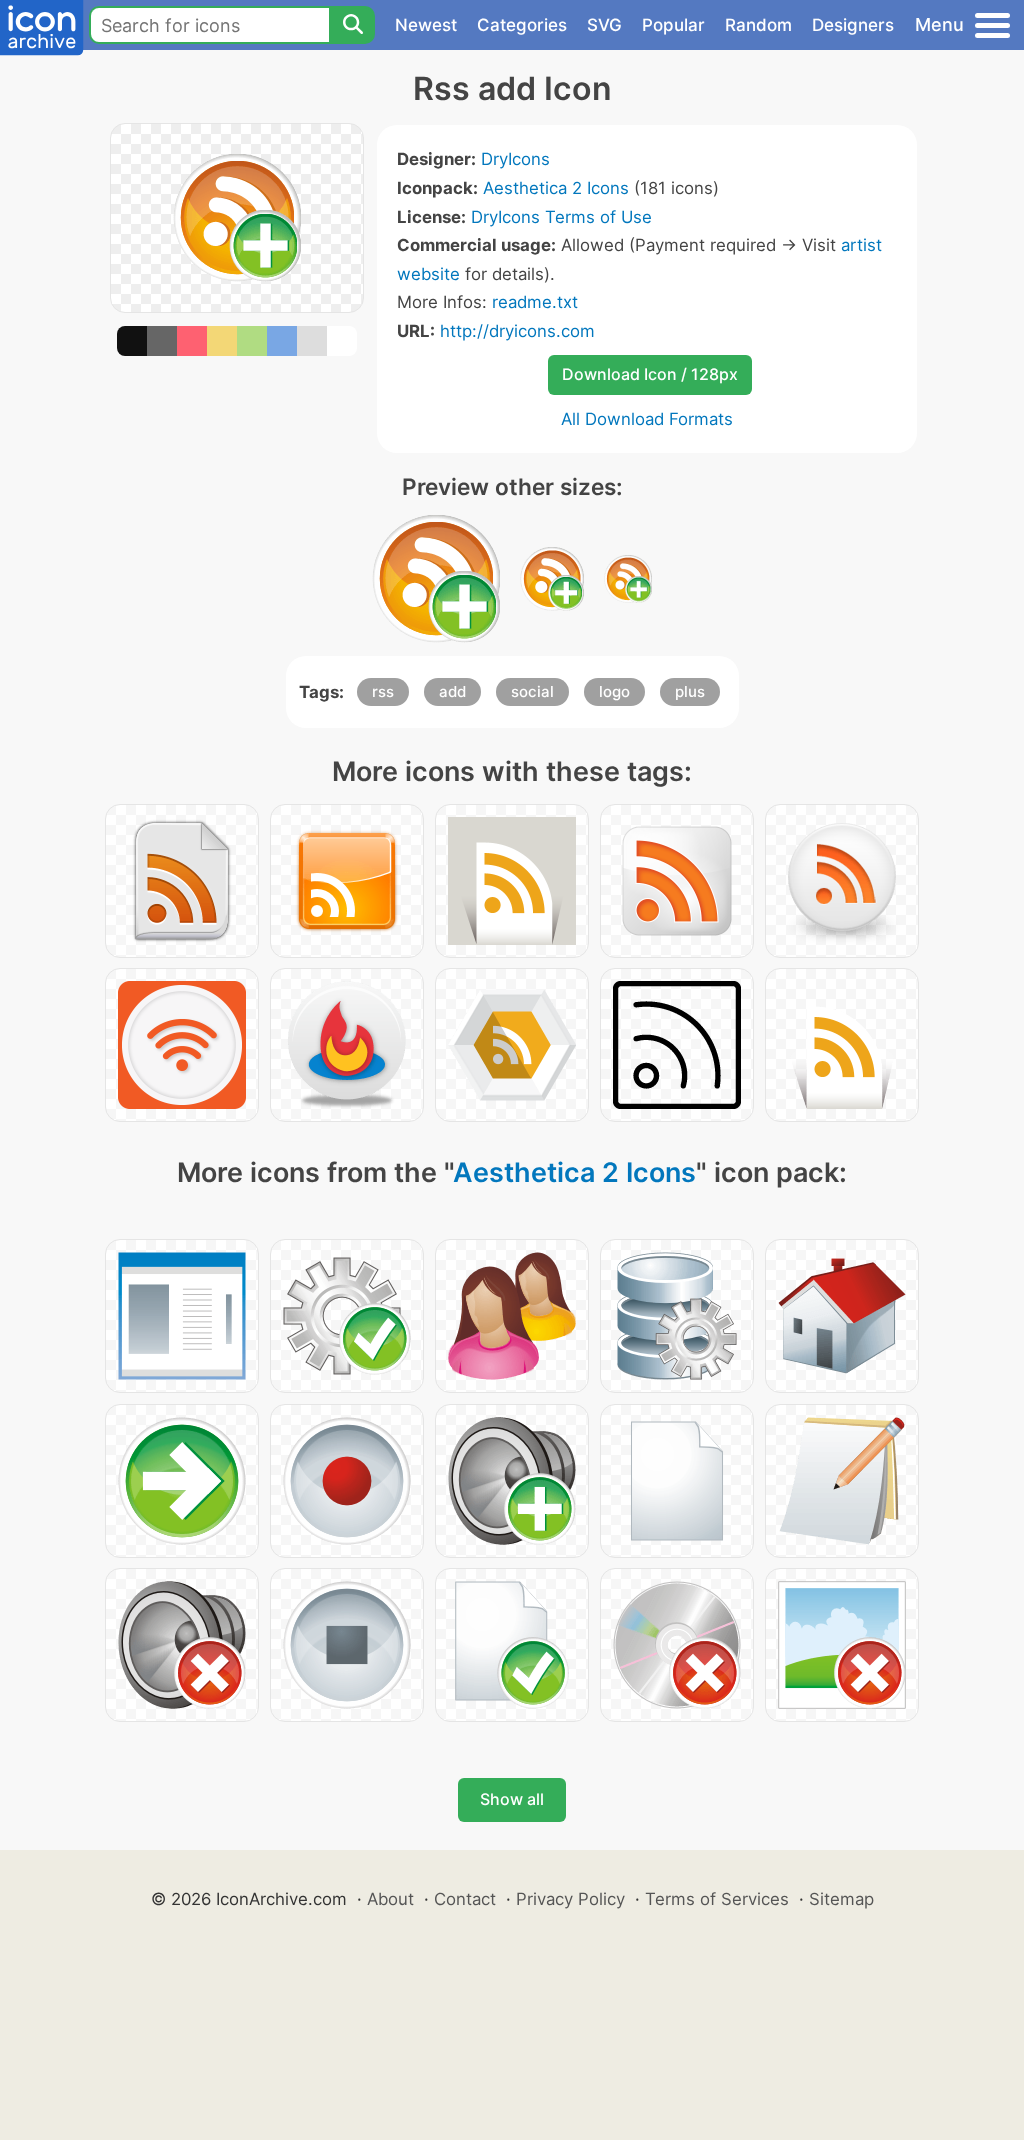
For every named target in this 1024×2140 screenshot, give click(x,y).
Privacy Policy (570, 1899)
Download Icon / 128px (650, 374)
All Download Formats (647, 419)
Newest (426, 25)
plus (690, 691)
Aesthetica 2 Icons (556, 188)
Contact (465, 1899)
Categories (522, 25)
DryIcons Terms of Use (561, 217)
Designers (853, 25)
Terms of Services (717, 1899)
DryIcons (515, 159)
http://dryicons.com (517, 331)
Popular (673, 25)
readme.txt (535, 302)
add (452, 691)
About (390, 1899)
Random (758, 25)
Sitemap (841, 1899)
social (532, 691)
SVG (604, 25)
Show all (512, 1799)
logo (614, 691)
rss (383, 691)
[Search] (352, 25)
